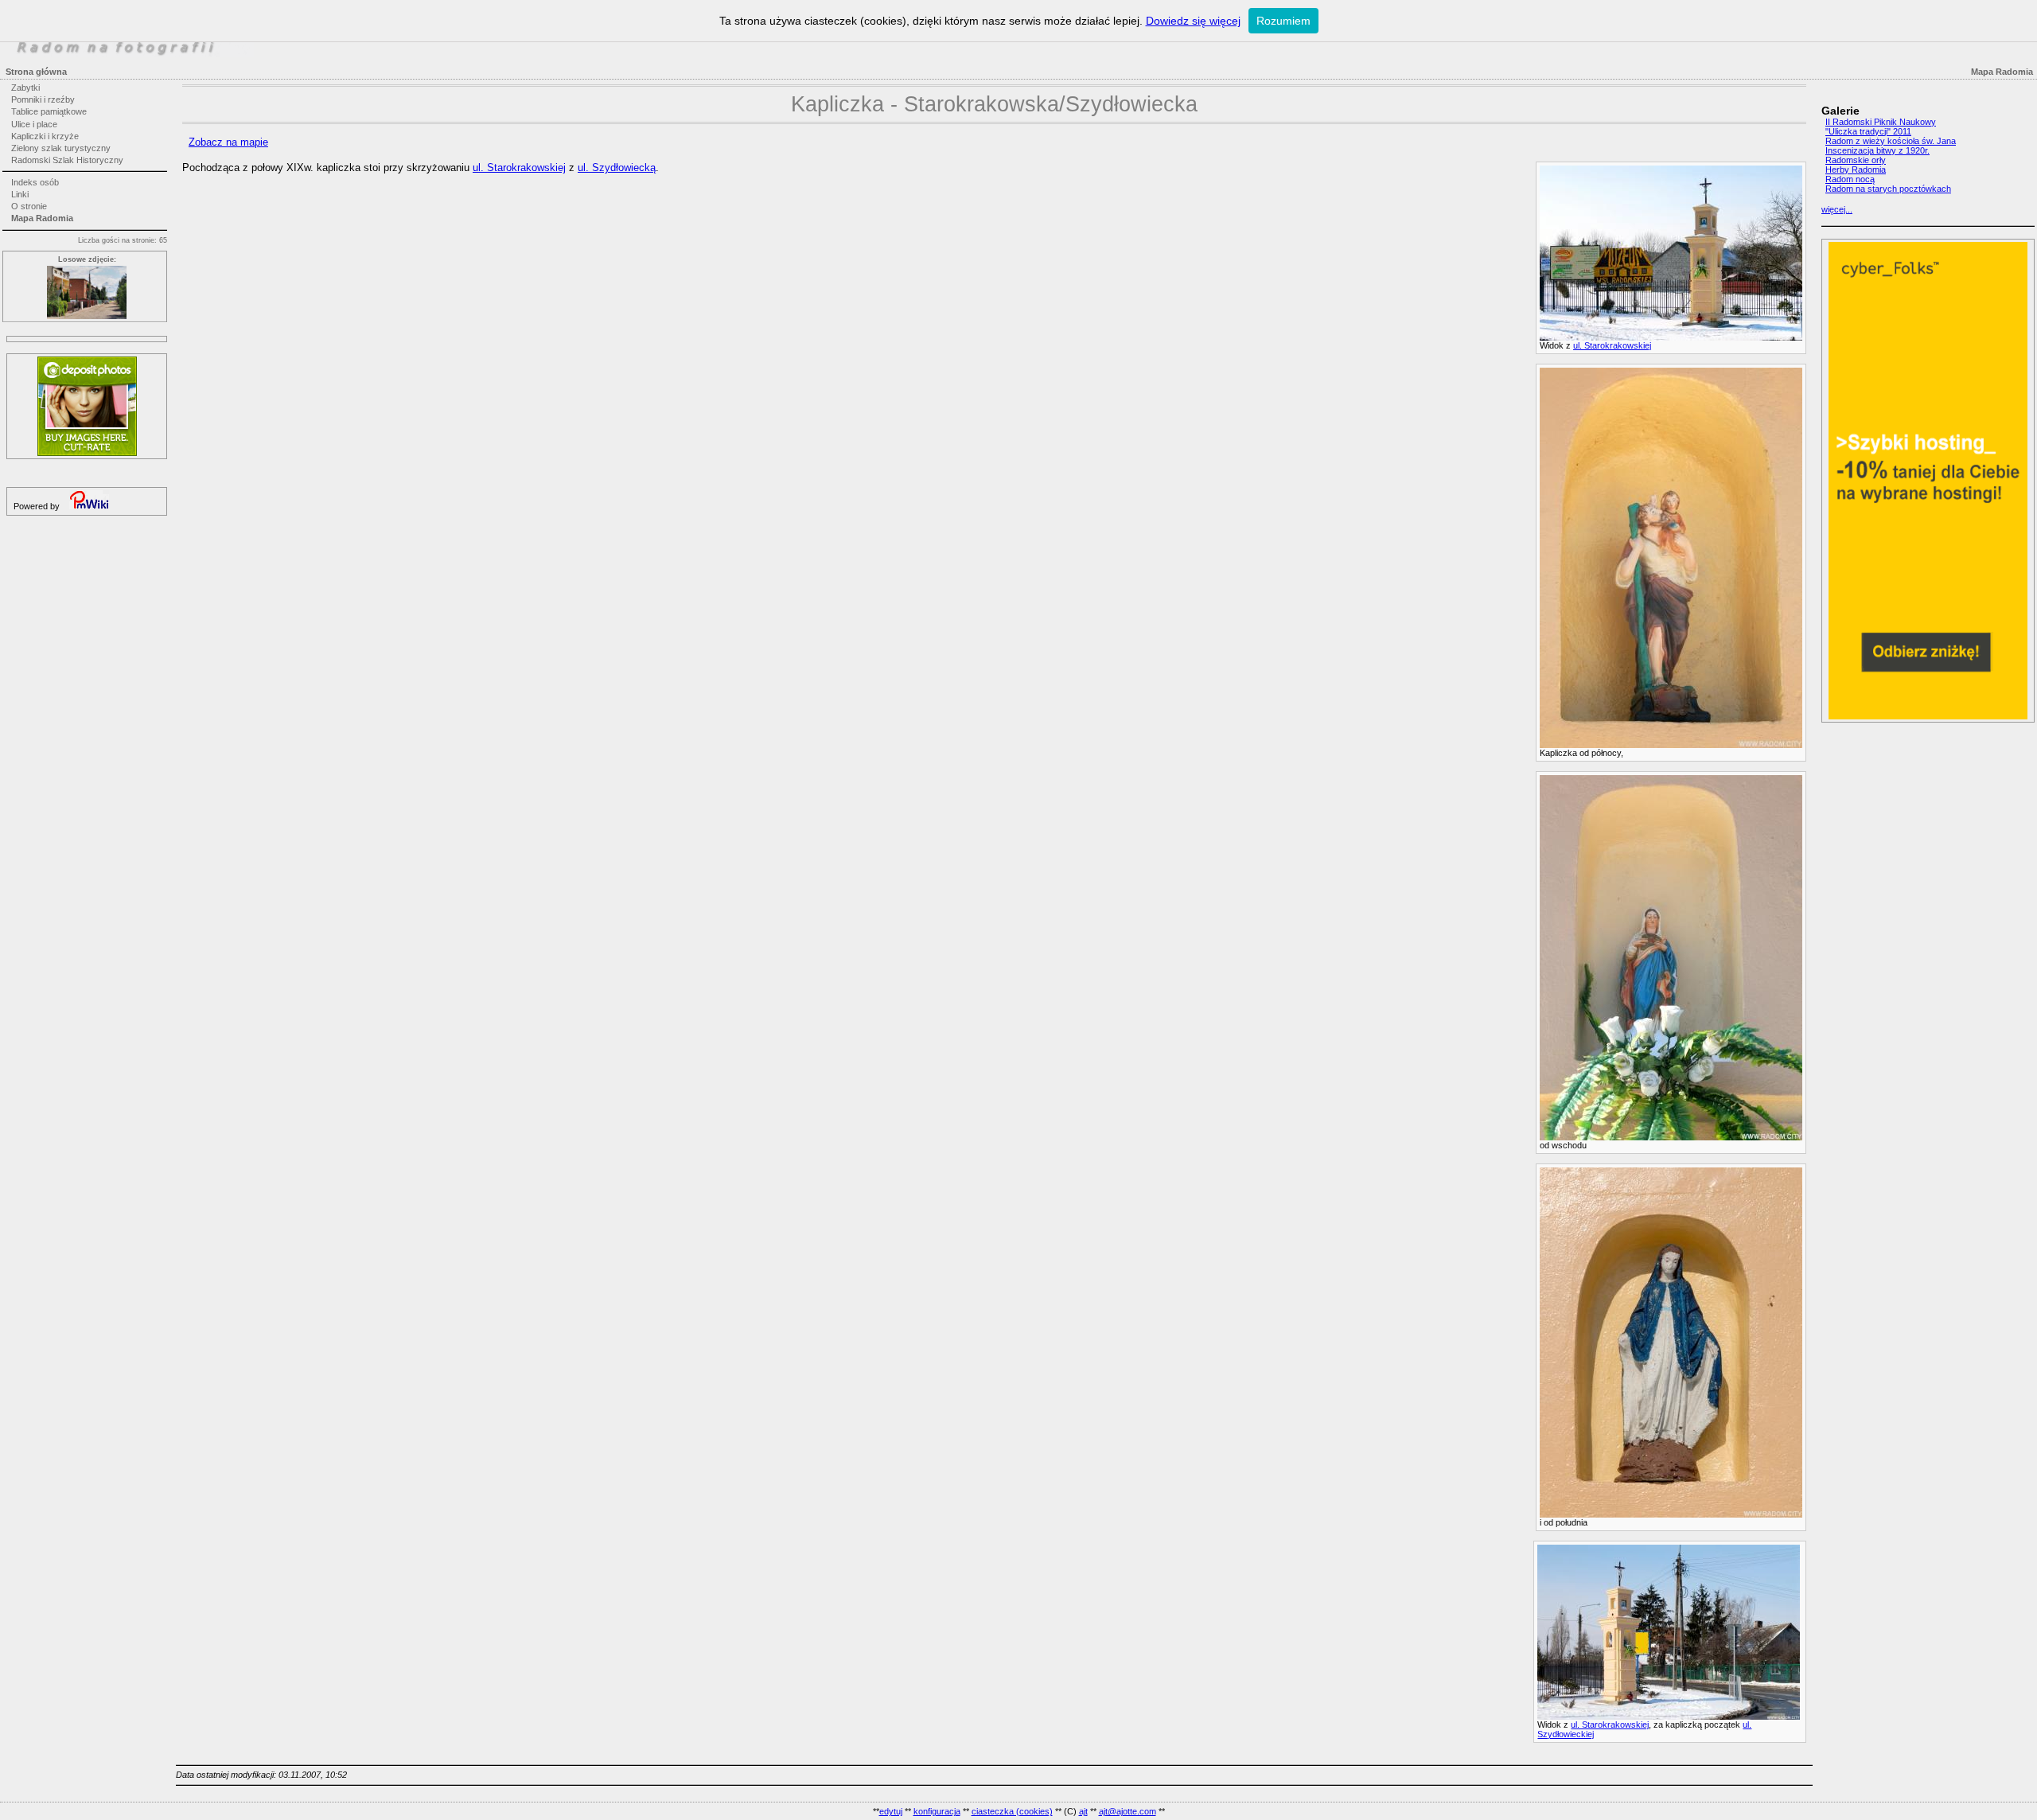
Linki (20, 194)
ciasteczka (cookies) (1012, 1811)
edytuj (891, 1811)
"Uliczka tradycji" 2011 (1868, 131)
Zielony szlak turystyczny (61, 148)
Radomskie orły (1856, 160)
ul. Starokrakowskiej (1612, 345)
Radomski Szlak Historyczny (67, 160)
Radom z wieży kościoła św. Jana (1891, 141)
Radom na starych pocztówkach (1888, 189)
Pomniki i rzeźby (43, 99)
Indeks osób (35, 182)
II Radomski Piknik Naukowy (1881, 122)
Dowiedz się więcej (1193, 21)
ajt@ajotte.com (1128, 1811)
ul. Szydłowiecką (617, 168)
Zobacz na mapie (228, 142)
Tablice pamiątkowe (49, 111)
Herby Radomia (1856, 170)
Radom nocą (1850, 179)
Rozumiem (1283, 21)
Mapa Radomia (42, 218)
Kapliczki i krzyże (45, 136)
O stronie (29, 206)
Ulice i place (34, 124)
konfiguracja (937, 1811)
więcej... (1837, 209)
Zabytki (25, 88)
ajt (1083, 1811)
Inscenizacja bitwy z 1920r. (1877, 150)
